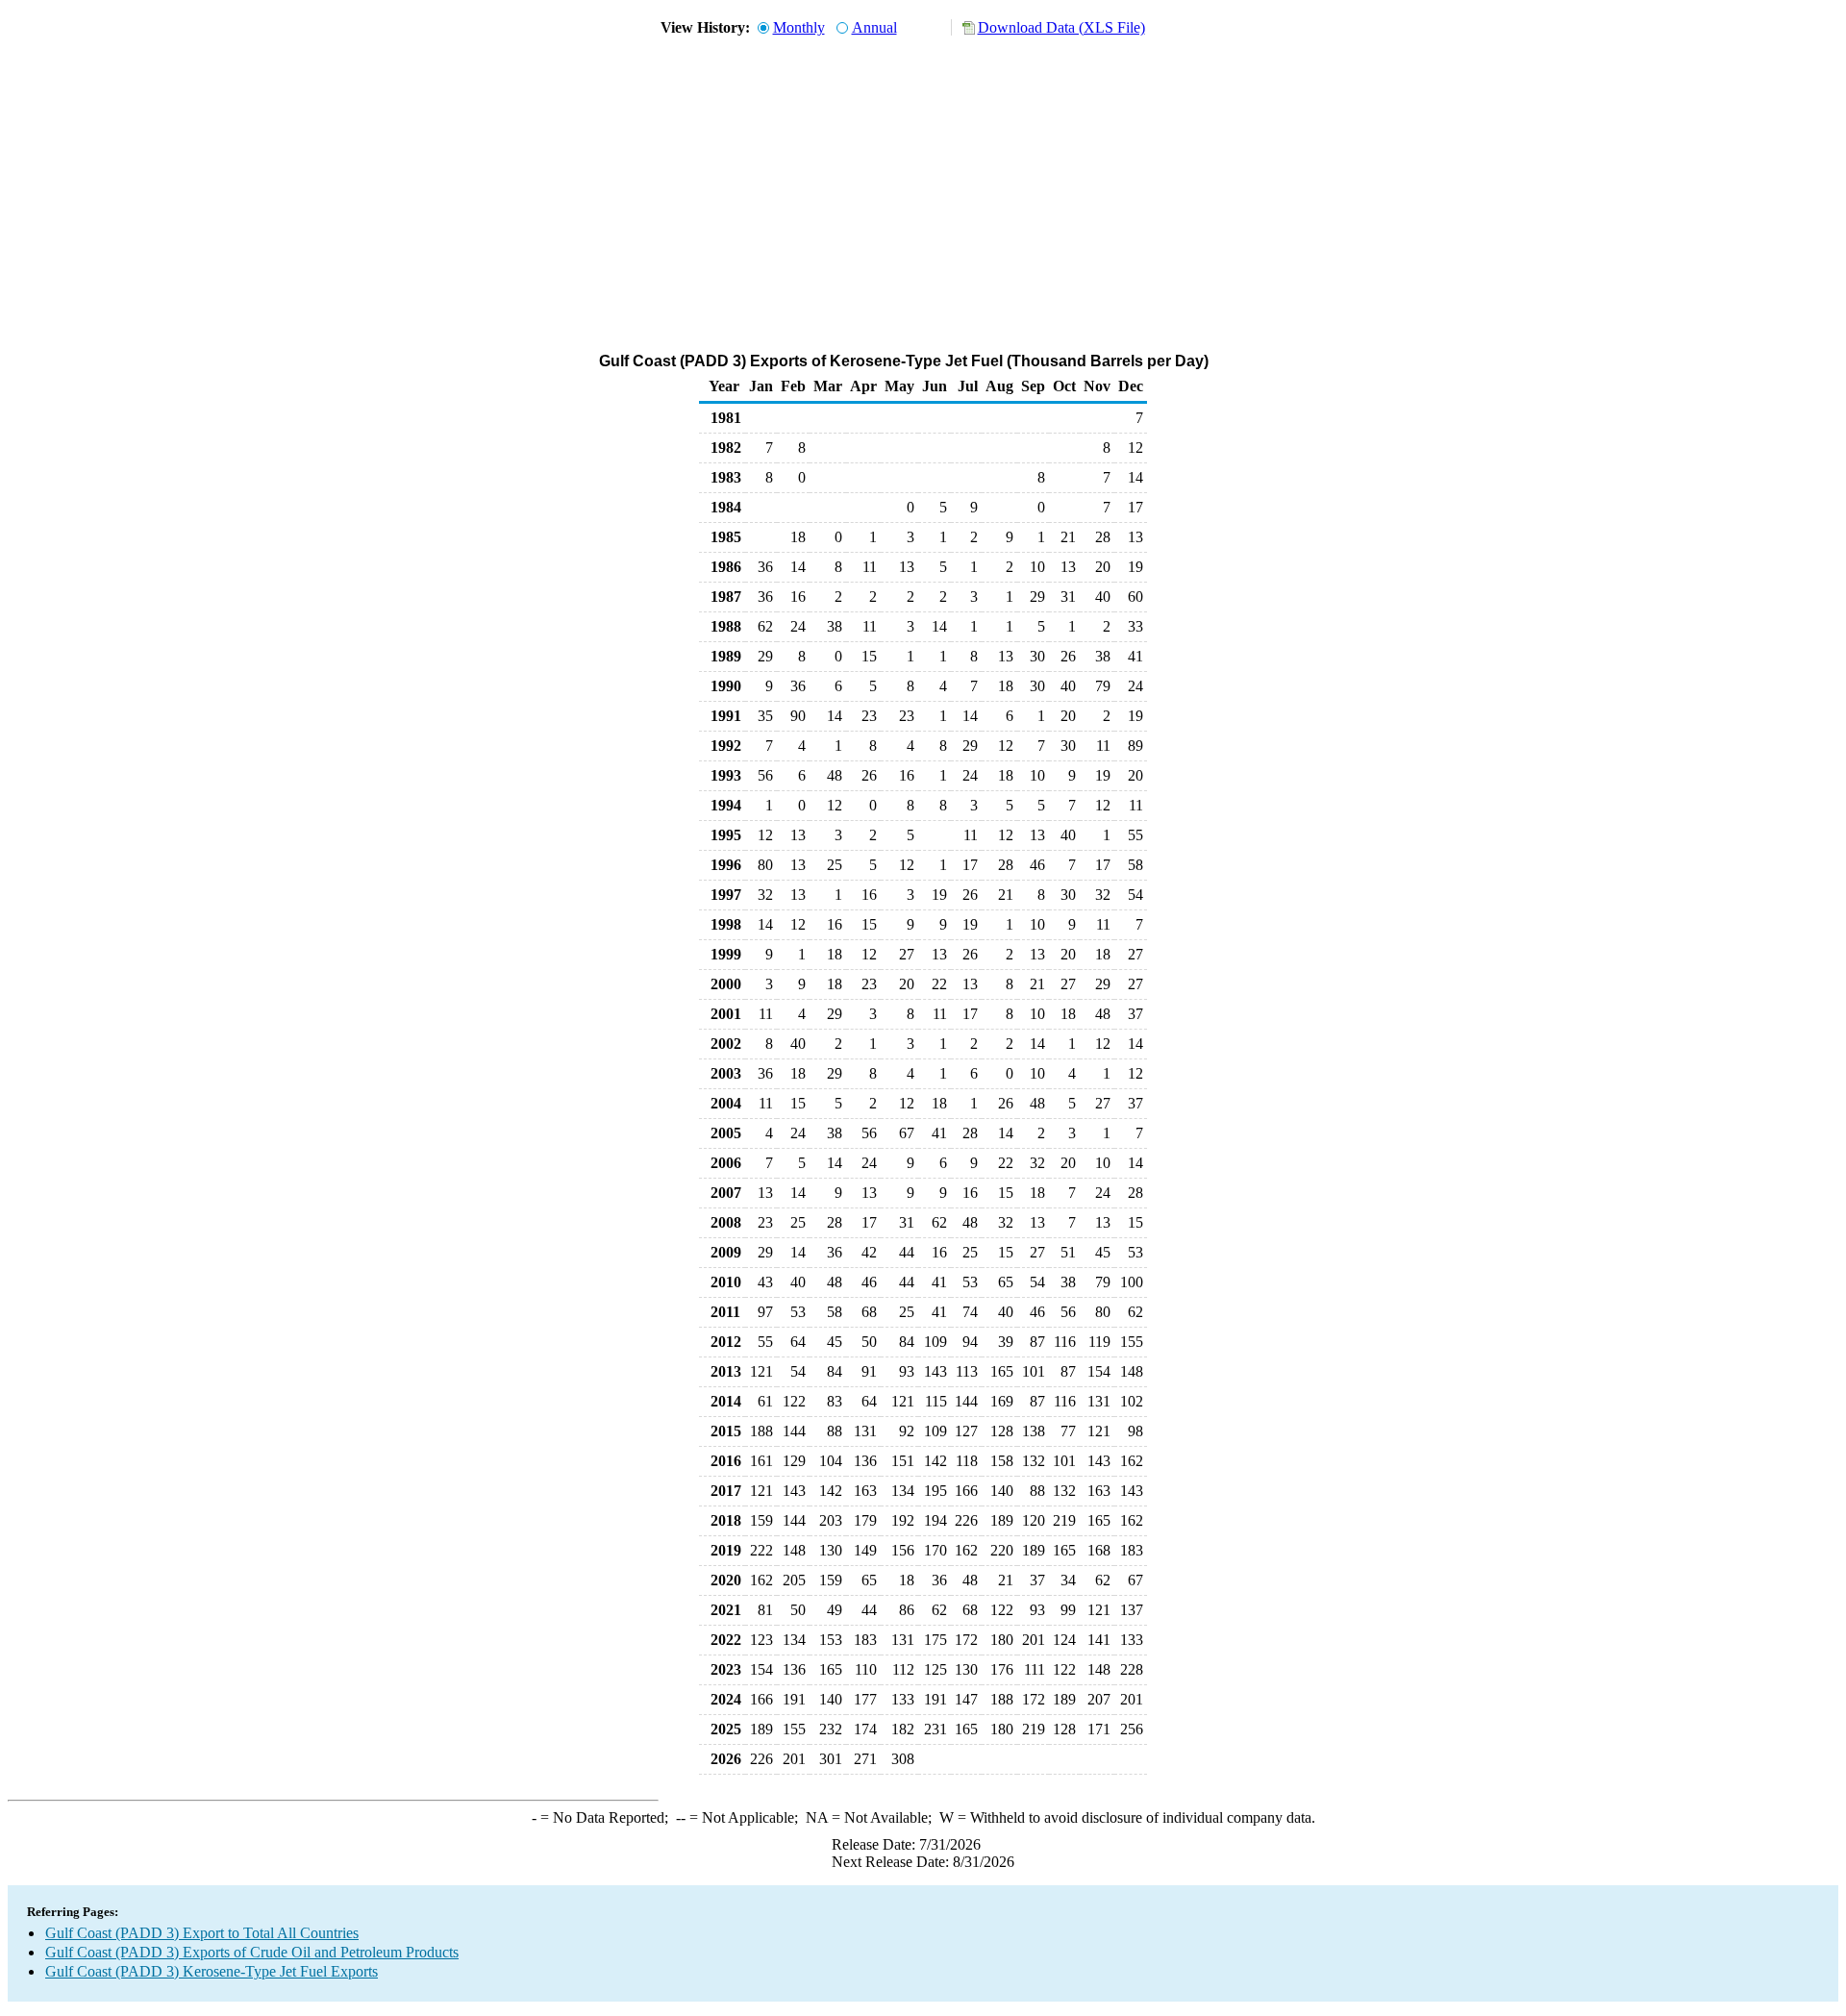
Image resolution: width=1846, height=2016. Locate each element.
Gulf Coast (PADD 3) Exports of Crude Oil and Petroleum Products (252, 1952)
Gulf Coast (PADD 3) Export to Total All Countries (202, 1933)
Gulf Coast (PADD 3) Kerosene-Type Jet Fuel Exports (212, 1971)
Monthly (799, 27)
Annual (874, 27)
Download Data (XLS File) (1061, 27)
